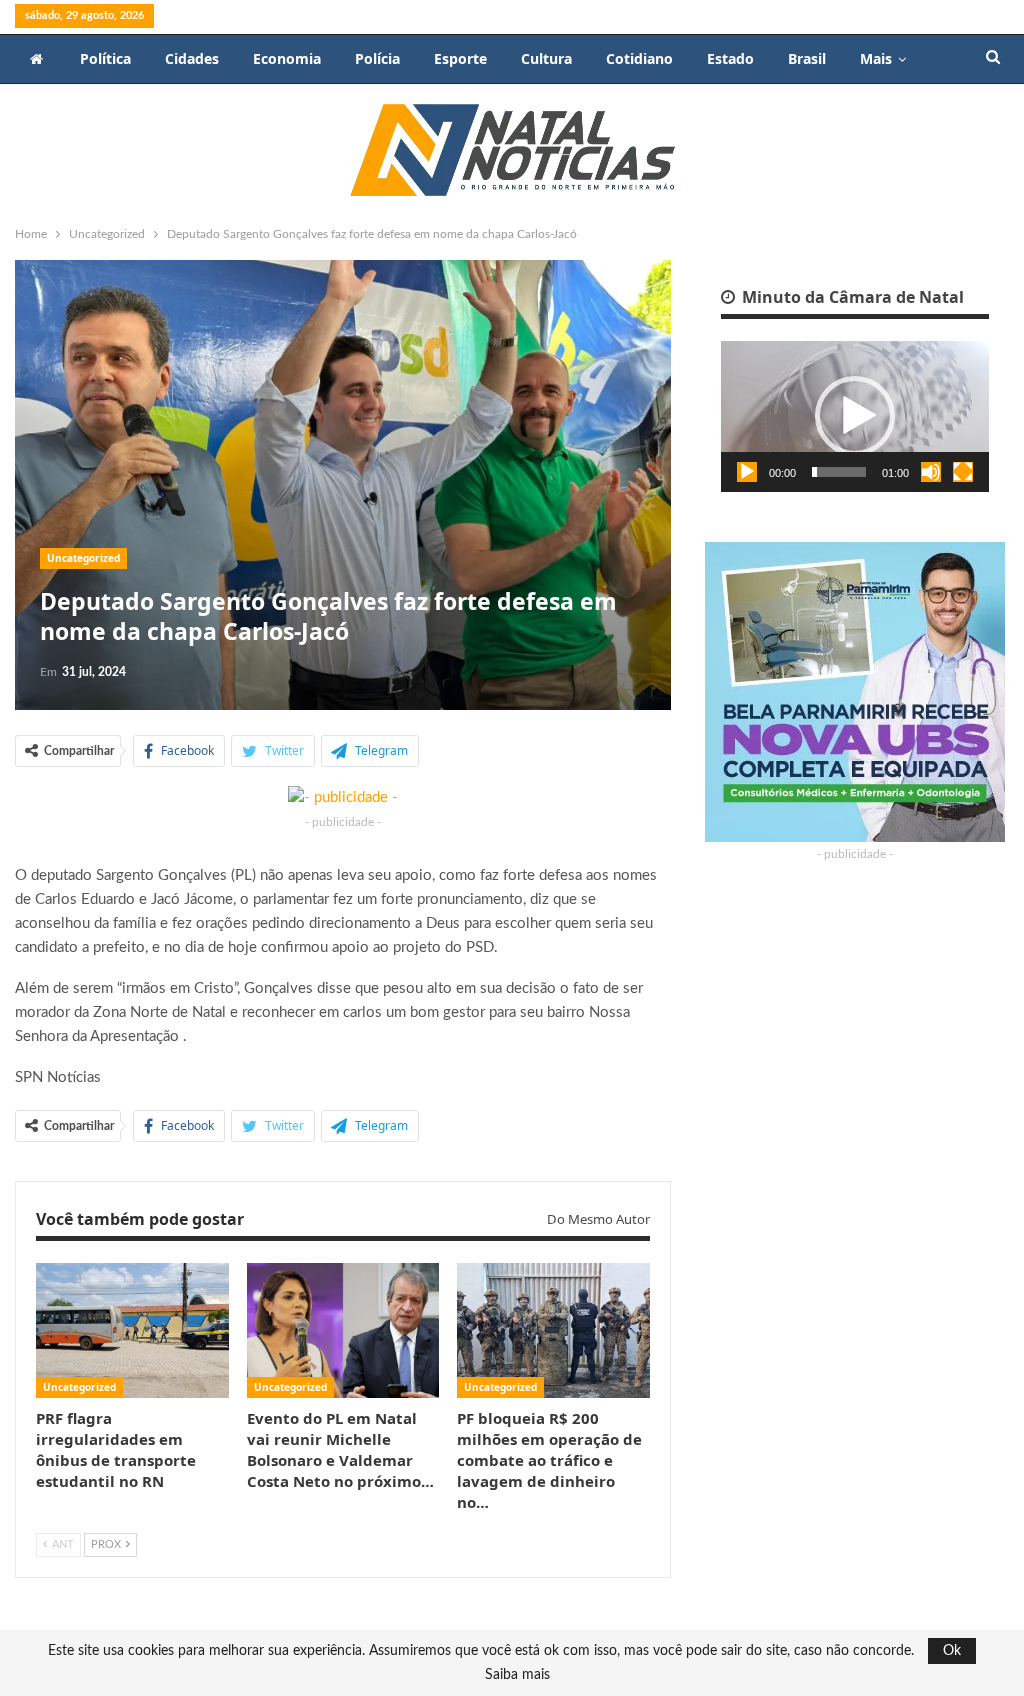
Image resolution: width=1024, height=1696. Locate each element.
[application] (855, 416)
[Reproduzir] (747, 472)
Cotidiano (639, 58)
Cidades (192, 58)
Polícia (377, 58)
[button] (855, 416)
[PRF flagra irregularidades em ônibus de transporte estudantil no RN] (132, 1330)
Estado (730, 58)
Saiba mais (517, 1675)
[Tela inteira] (963, 472)
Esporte (460, 58)
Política (105, 58)
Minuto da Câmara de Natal (851, 297)
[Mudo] (931, 472)
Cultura (546, 58)
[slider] (839, 472)
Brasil (807, 58)
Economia (287, 58)
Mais (876, 58)
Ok (952, 1651)
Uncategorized (83, 558)
